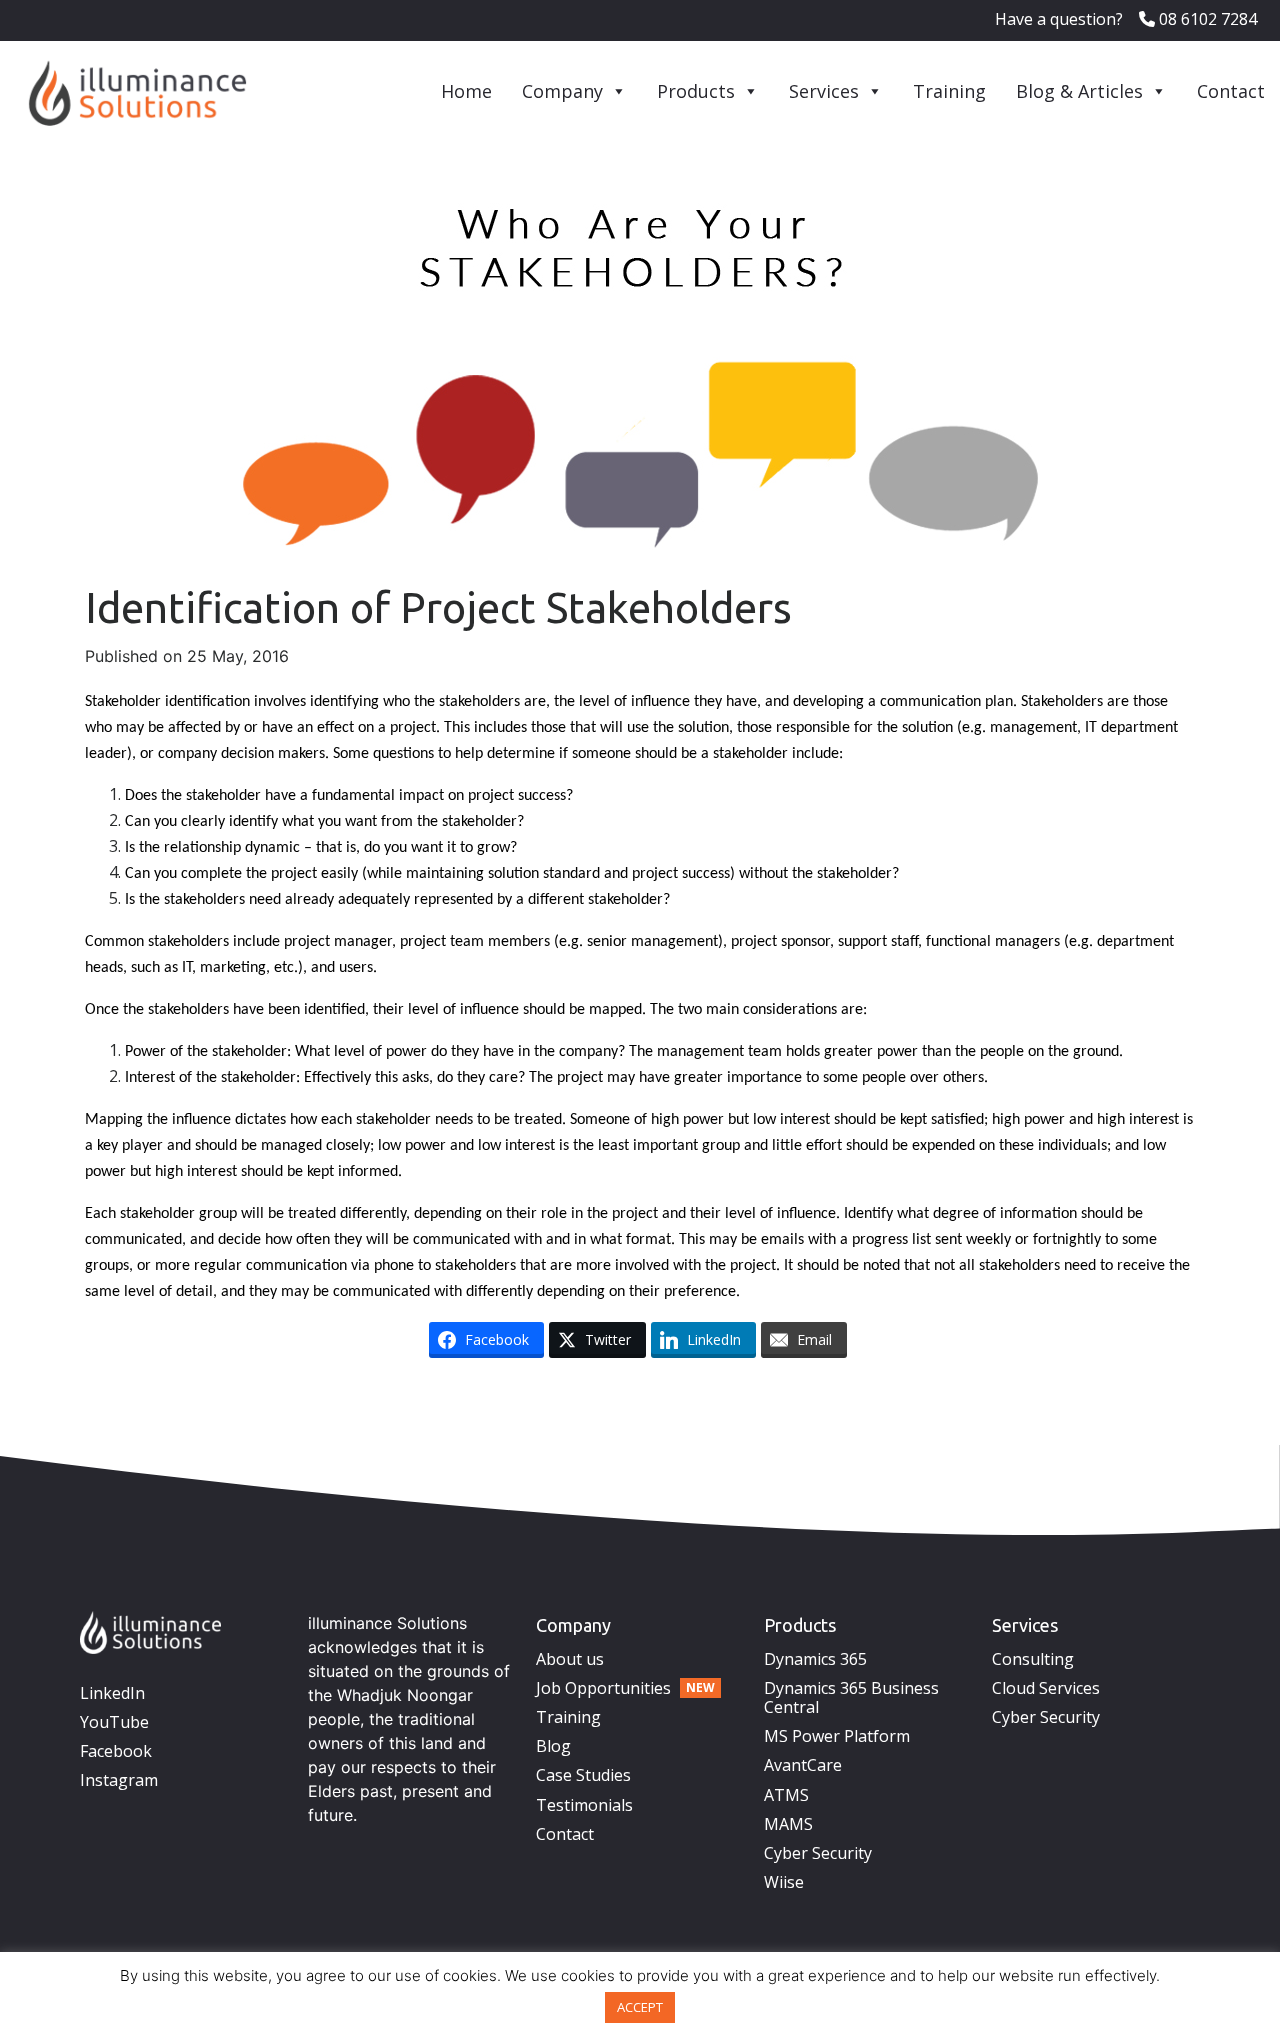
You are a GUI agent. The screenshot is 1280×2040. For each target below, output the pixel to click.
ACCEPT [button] (640, 2007)
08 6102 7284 (1206, 19)
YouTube (114, 1722)
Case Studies (583, 1775)
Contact (1231, 91)
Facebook (116, 1751)
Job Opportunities (603, 1688)
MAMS (788, 1824)
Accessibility (306, 1402)
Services (824, 91)
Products (696, 91)
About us (570, 1659)
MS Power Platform (837, 1736)
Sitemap (381, 1402)
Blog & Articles (1079, 91)
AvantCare (803, 1765)
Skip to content (205, 1402)
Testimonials (584, 1805)
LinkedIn (112, 1693)
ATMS (786, 1795)
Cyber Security (818, 1853)
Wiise (784, 1882)
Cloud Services (1046, 1688)
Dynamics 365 (815, 1659)
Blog (553, 1746)
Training (949, 91)
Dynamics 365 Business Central (851, 1697)
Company (562, 91)
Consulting (1033, 1659)
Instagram (119, 1780)
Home (466, 91)
